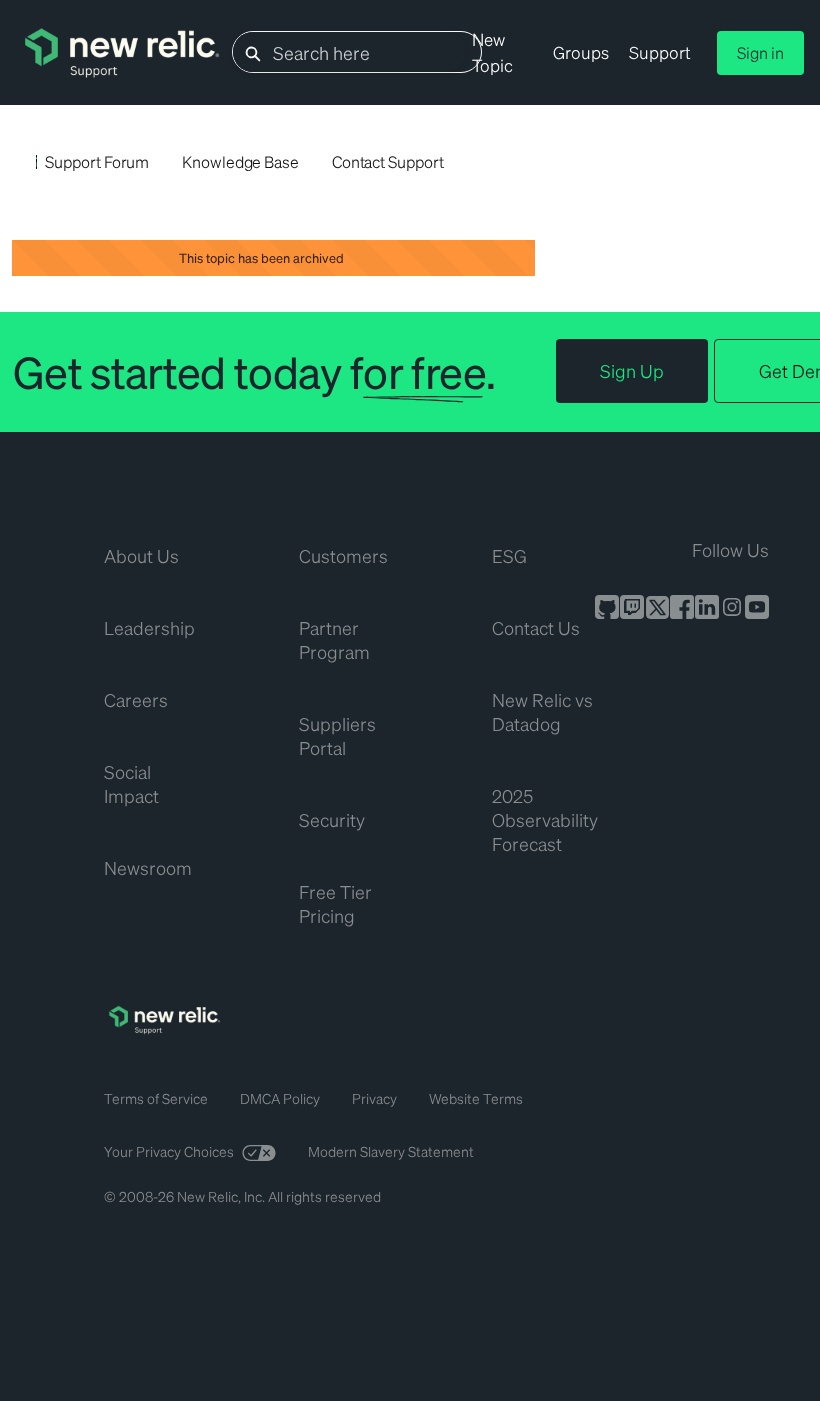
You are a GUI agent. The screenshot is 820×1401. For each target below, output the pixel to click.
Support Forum (97, 161)
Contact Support (388, 161)
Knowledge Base (240, 161)
